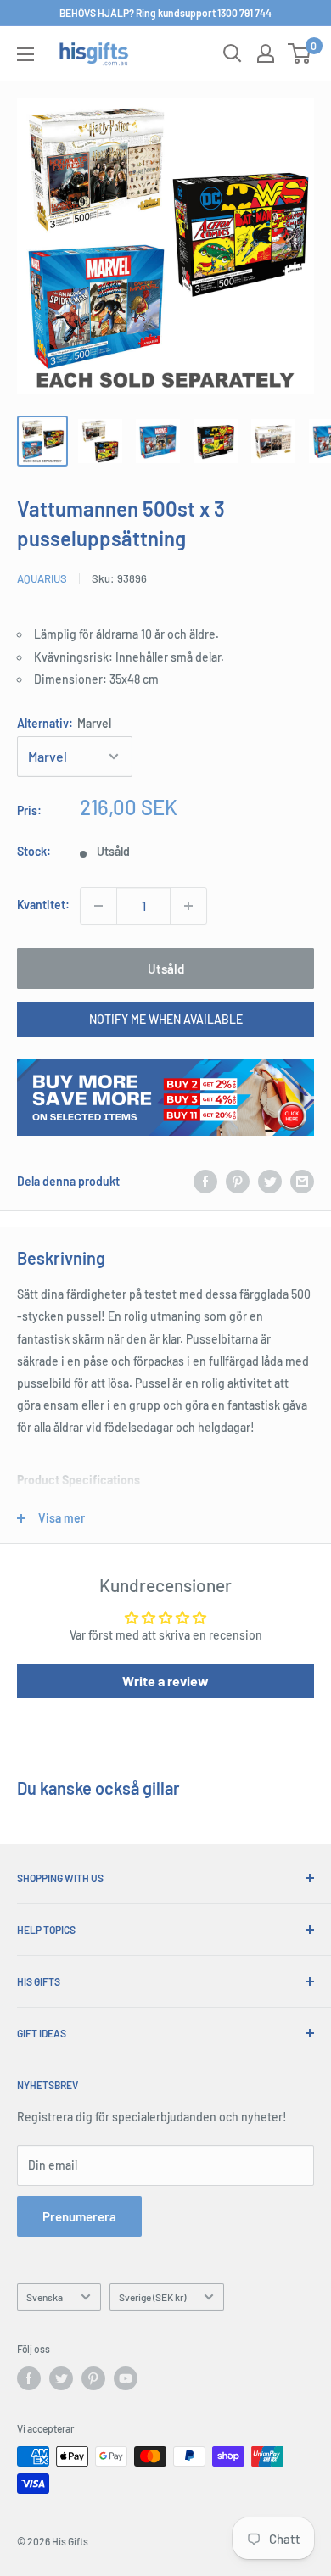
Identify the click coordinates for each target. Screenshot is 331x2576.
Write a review (165, 1681)
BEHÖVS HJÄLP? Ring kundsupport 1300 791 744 (165, 13)
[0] (300, 53)
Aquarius (42, 578)
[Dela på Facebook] (205, 1182)
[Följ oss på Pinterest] (93, 2378)
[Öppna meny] (25, 54)
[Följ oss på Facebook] (29, 2378)
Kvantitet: (43, 905)
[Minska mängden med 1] (98, 906)
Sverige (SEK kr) (152, 2297)
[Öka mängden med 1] (188, 906)
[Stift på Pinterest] (238, 1182)
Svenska (45, 2297)
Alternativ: (64, 723)
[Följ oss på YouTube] (126, 2378)
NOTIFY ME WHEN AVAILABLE (166, 1019)
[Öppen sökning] (233, 53)
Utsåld (166, 969)
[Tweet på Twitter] (270, 1182)
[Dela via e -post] (302, 1182)
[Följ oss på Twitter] (61, 2378)
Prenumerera (79, 2216)
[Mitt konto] (266, 53)
